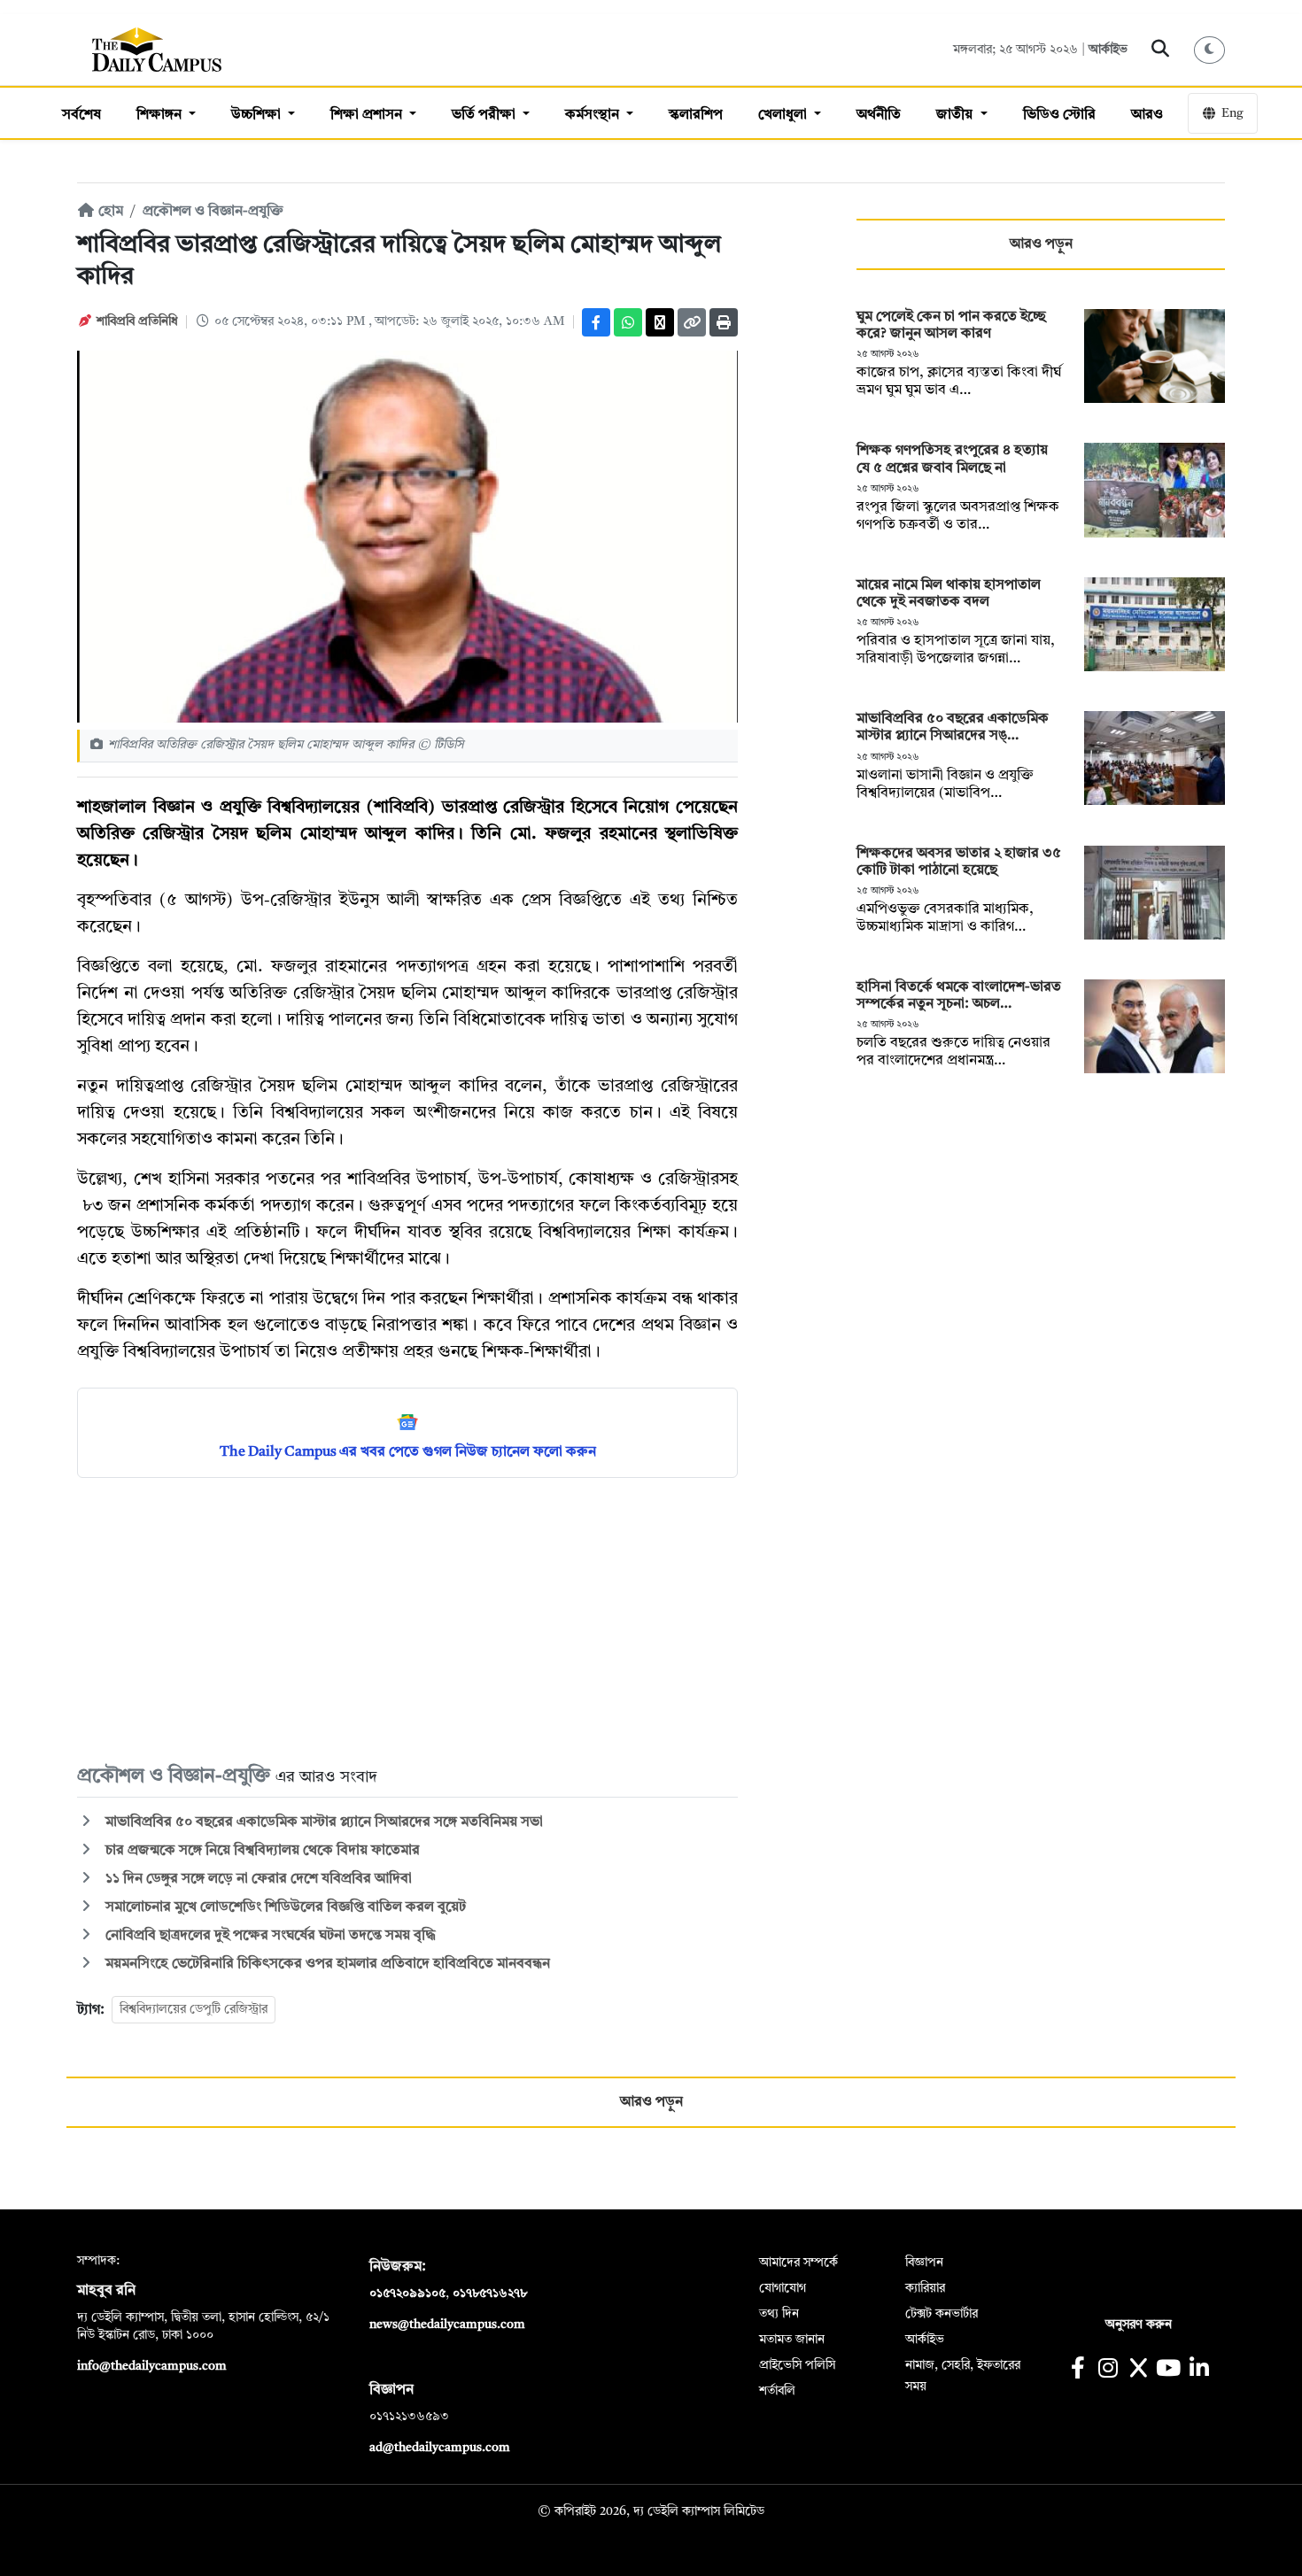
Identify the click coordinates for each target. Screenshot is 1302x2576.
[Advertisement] (407, 1620)
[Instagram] (1108, 2370)
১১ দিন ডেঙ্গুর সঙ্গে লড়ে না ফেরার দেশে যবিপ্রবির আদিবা (257, 1879)
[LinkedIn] (1199, 2370)
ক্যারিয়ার (925, 2288)
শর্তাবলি (777, 2391)
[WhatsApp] (628, 322)
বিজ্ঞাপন (924, 2263)
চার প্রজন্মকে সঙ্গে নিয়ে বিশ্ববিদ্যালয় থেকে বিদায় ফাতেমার (261, 1851)
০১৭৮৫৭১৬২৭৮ (490, 2294)
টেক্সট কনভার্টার (942, 2314)
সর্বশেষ (81, 115)
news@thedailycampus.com (447, 2325)
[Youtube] (1169, 2370)
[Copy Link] (692, 322)
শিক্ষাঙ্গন (161, 115)
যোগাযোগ (783, 2288)
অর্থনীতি (879, 115)
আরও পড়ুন (1041, 244)
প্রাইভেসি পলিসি (797, 2365)
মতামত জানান (792, 2340)
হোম (109, 212)
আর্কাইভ (1108, 50)
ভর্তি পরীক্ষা (485, 115)
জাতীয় (956, 115)
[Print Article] (724, 322)
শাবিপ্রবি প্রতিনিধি (137, 321)
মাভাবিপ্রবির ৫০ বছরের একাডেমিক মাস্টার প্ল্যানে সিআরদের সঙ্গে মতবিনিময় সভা (322, 1822)
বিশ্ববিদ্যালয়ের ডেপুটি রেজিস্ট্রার (194, 2009)
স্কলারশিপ (696, 115)
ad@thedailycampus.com (440, 2448)
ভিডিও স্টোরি (1059, 115)
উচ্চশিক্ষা (258, 115)
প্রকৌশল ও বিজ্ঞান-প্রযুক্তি (213, 212)
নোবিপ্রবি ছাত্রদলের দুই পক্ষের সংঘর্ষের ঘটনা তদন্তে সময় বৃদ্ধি (269, 1936)
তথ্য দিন (779, 2314)
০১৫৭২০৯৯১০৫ (407, 2294)
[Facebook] (596, 322)
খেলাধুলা (784, 115)
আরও (1147, 115)
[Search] (1161, 50)
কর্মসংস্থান (594, 115)
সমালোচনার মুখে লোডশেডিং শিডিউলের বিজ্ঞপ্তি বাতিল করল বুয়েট (284, 1907)
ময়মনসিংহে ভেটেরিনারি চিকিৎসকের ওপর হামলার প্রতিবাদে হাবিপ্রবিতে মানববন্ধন (326, 1964)
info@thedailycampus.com (152, 2366)
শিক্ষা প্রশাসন (368, 115)
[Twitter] (660, 322)
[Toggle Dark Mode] (1210, 50)
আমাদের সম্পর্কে (798, 2263)
